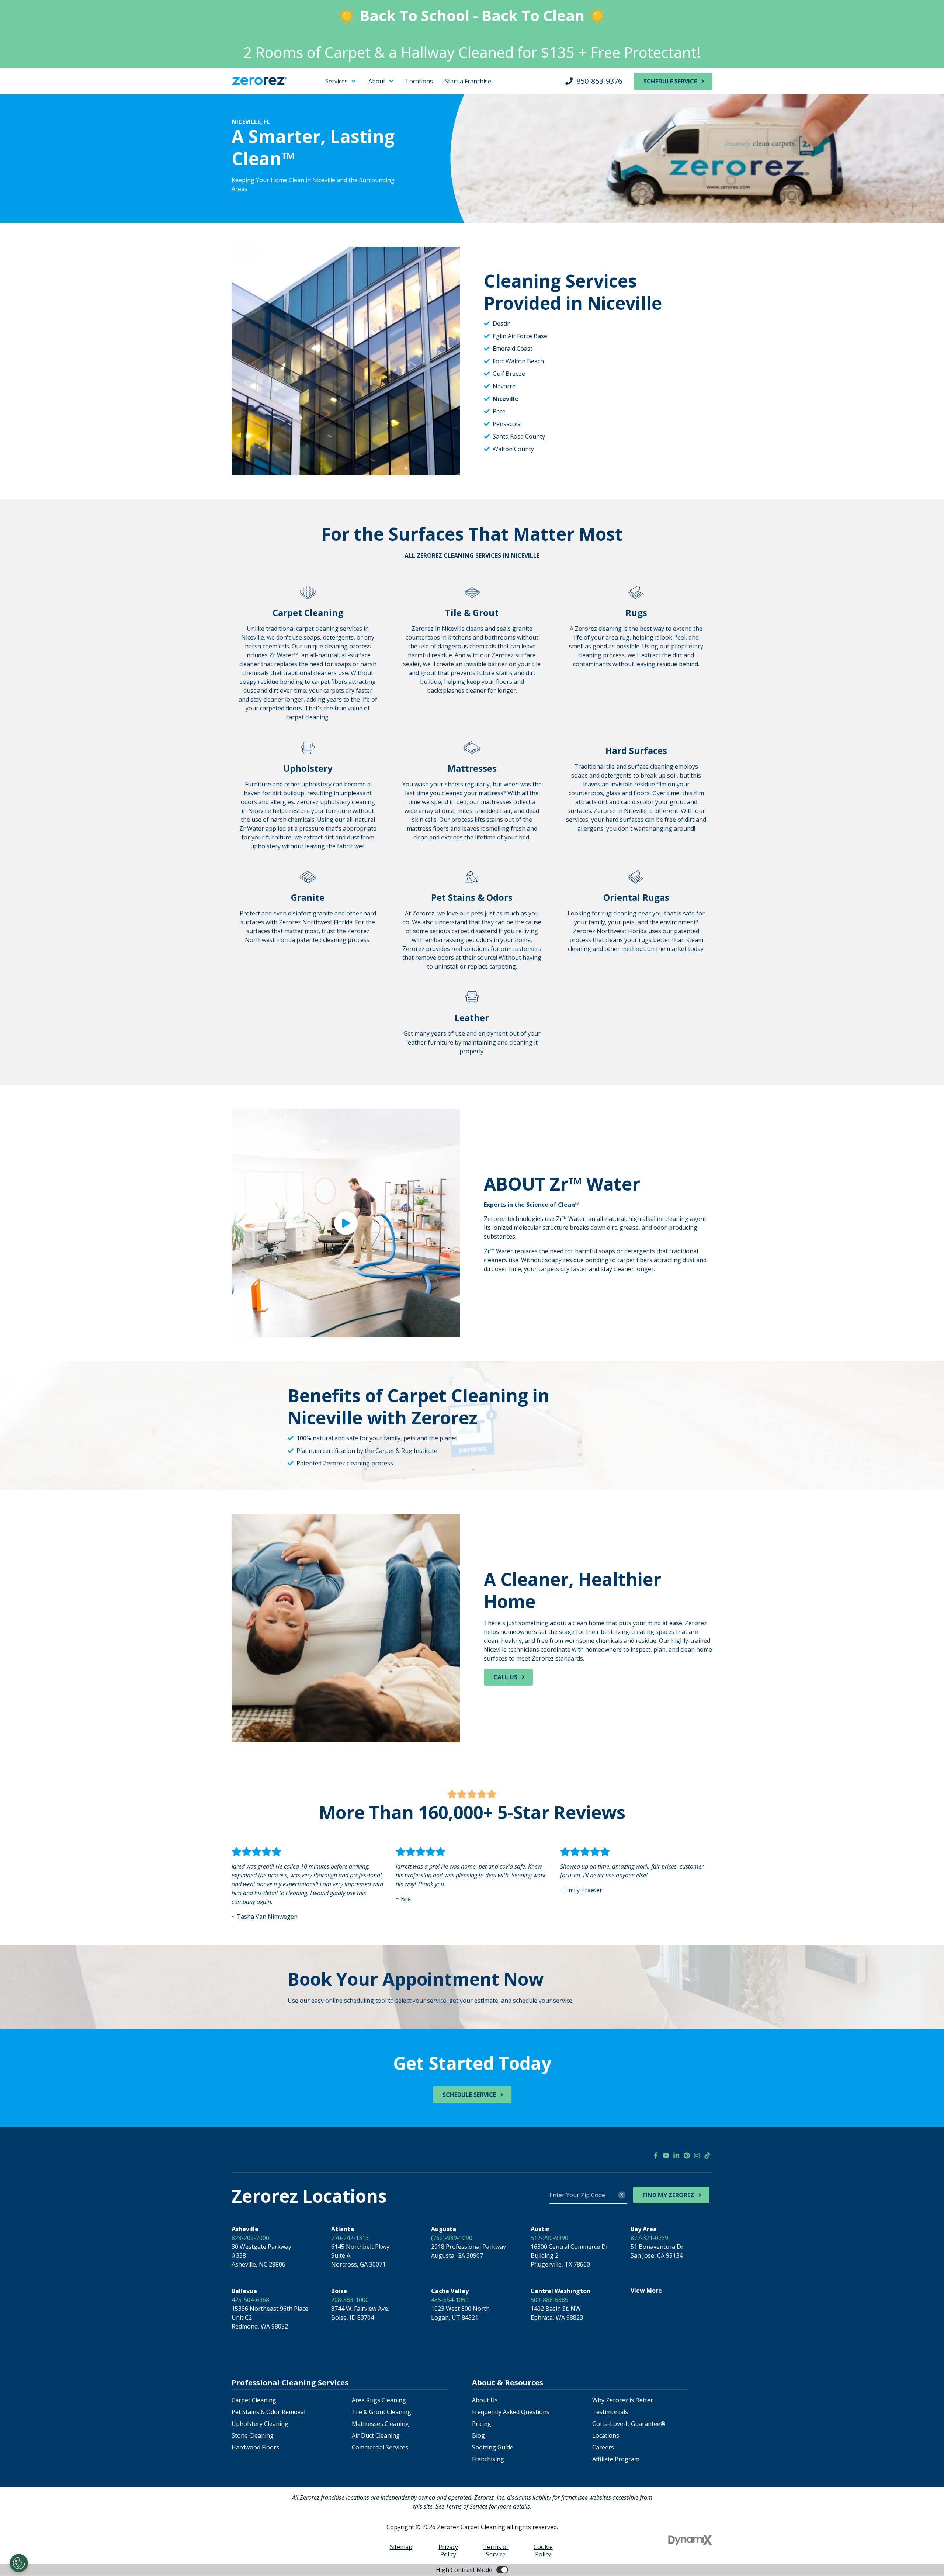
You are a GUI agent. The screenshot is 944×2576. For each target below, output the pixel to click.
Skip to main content (35, 79)
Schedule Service (670, 81)
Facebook (656, 2156)
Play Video (346, 1223)
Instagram (697, 2156)
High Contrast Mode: (35, 97)
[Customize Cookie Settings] (19, 2563)
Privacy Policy (448, 2551)
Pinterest (687, 2156)
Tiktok (707, 2156)
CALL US (505, 1677)
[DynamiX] (690, 2540)
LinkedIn (676, 2156)
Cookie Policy (543, 2551)
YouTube (666, 2156)
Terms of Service (496, 2551)
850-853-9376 (599, 81)
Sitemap (401, 2547)
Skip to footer (26, 88)
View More (646, 2291)
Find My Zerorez (668, 2195)
